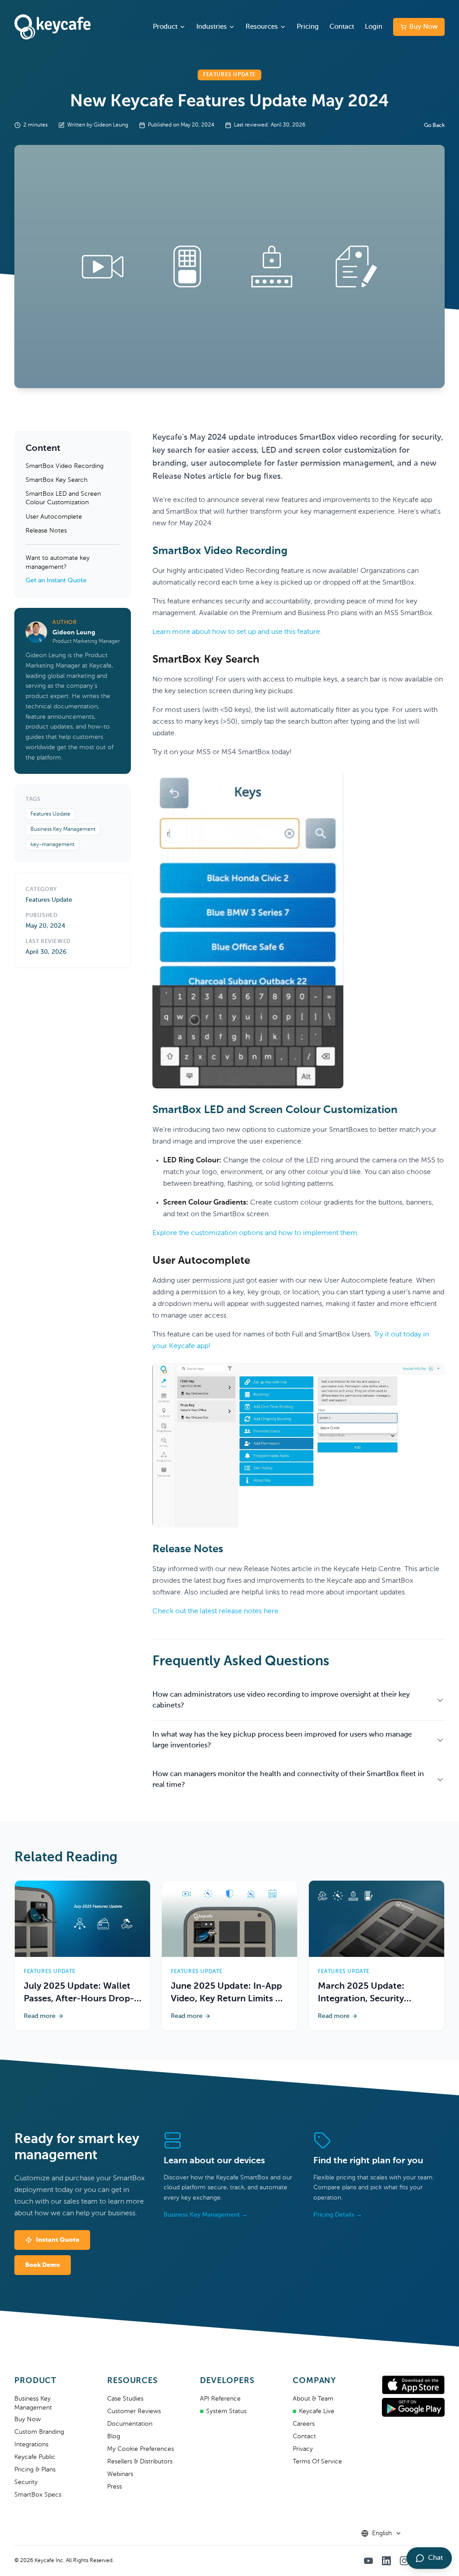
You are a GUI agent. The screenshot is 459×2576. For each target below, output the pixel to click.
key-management (52, 845)
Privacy (303, 2449)
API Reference (220, 2399)
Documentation (130, 2424)
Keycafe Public (35, 2457)
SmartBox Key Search (56, 480)
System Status (226, 2411)
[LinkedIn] (386, 2561)
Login (374, 27)
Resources (262, 27)
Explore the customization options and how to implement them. (256, 1233)
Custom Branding (39, 2432)
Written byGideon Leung (98, 125)
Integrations (31, 2445)
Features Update (50, 814)
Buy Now (423, 27)
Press (115, 2487)
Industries (212, 27)
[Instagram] (404, 2561)
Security (26, 2482)
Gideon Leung (74, 633)
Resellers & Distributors (140, 2462)
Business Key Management (63, 830)
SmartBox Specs (38, 2495)
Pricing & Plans (35, 2470)
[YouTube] (368, 2561)
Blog (114, 2436)
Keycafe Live (317, 2411)
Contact (342, 27)
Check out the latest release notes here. (216, 1611)
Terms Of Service (317, 2462)
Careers (304, 2424)
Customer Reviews (134, 2411)
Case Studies (125, 2399)
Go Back (434, 126)
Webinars (120, 2474)
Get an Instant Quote (56, 581)
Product (165, 27)
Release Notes (46, 531)
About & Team (313, 2399)
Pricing (308, 27)
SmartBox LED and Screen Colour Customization (63, 498)
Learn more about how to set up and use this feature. (237, 632)
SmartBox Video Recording (65, 466)
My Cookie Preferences (141, 2449)
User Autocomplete (54, 517)
